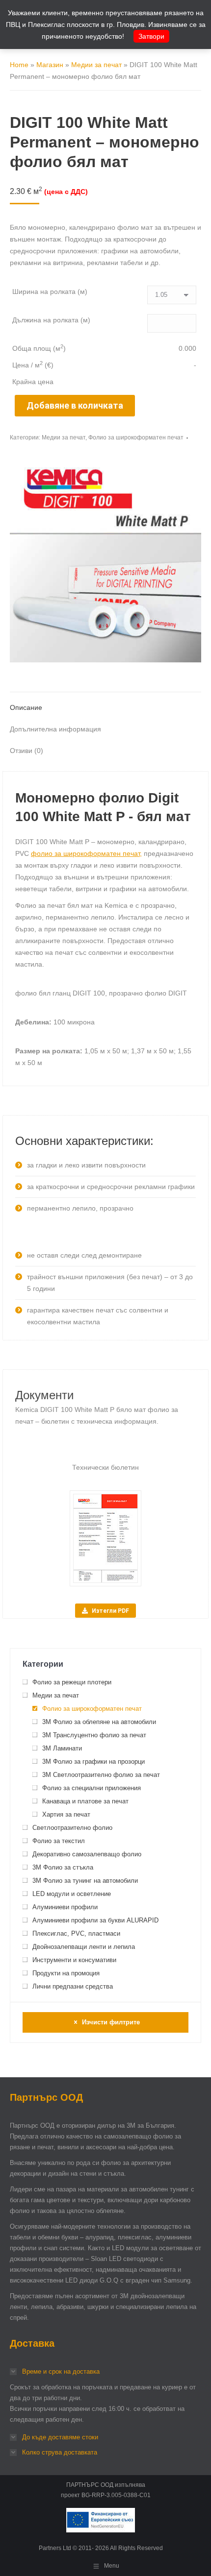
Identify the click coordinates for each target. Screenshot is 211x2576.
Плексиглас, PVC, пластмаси (76, 1933)
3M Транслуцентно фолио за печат (94, 1735)
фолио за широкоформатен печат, (86, 853)
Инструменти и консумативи (74, 1960)
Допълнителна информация (55, 729)
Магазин (50, 65)
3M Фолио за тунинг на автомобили (85, 1881)
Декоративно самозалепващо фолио (87, 1854)
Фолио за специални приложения (92, 1788)
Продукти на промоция (66, 1973)
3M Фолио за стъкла (63, 1867)
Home (19, 65)
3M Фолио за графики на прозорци (93, 1762)
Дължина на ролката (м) (51, 320)
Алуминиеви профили (65, 1907)
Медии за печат (96, 65)
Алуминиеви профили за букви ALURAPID (95, 1920)
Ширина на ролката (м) (50, 292)
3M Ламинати (62, 1748)
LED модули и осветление (72, 1894)
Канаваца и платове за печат (85, 1801)
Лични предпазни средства (73, 1986)
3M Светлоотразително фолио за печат (101, 1775)
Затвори (151, 36)
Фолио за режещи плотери (72, 1682)
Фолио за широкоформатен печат (136, 437)
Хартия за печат (66, 1814)
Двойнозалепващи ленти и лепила (84, 1947)
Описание (26, 707)
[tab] (105, 703)
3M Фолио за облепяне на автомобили (99, 1722)
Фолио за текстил (59, 1841)
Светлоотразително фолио (72, 1828)
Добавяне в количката (75, 405)
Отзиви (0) (26, 751)
